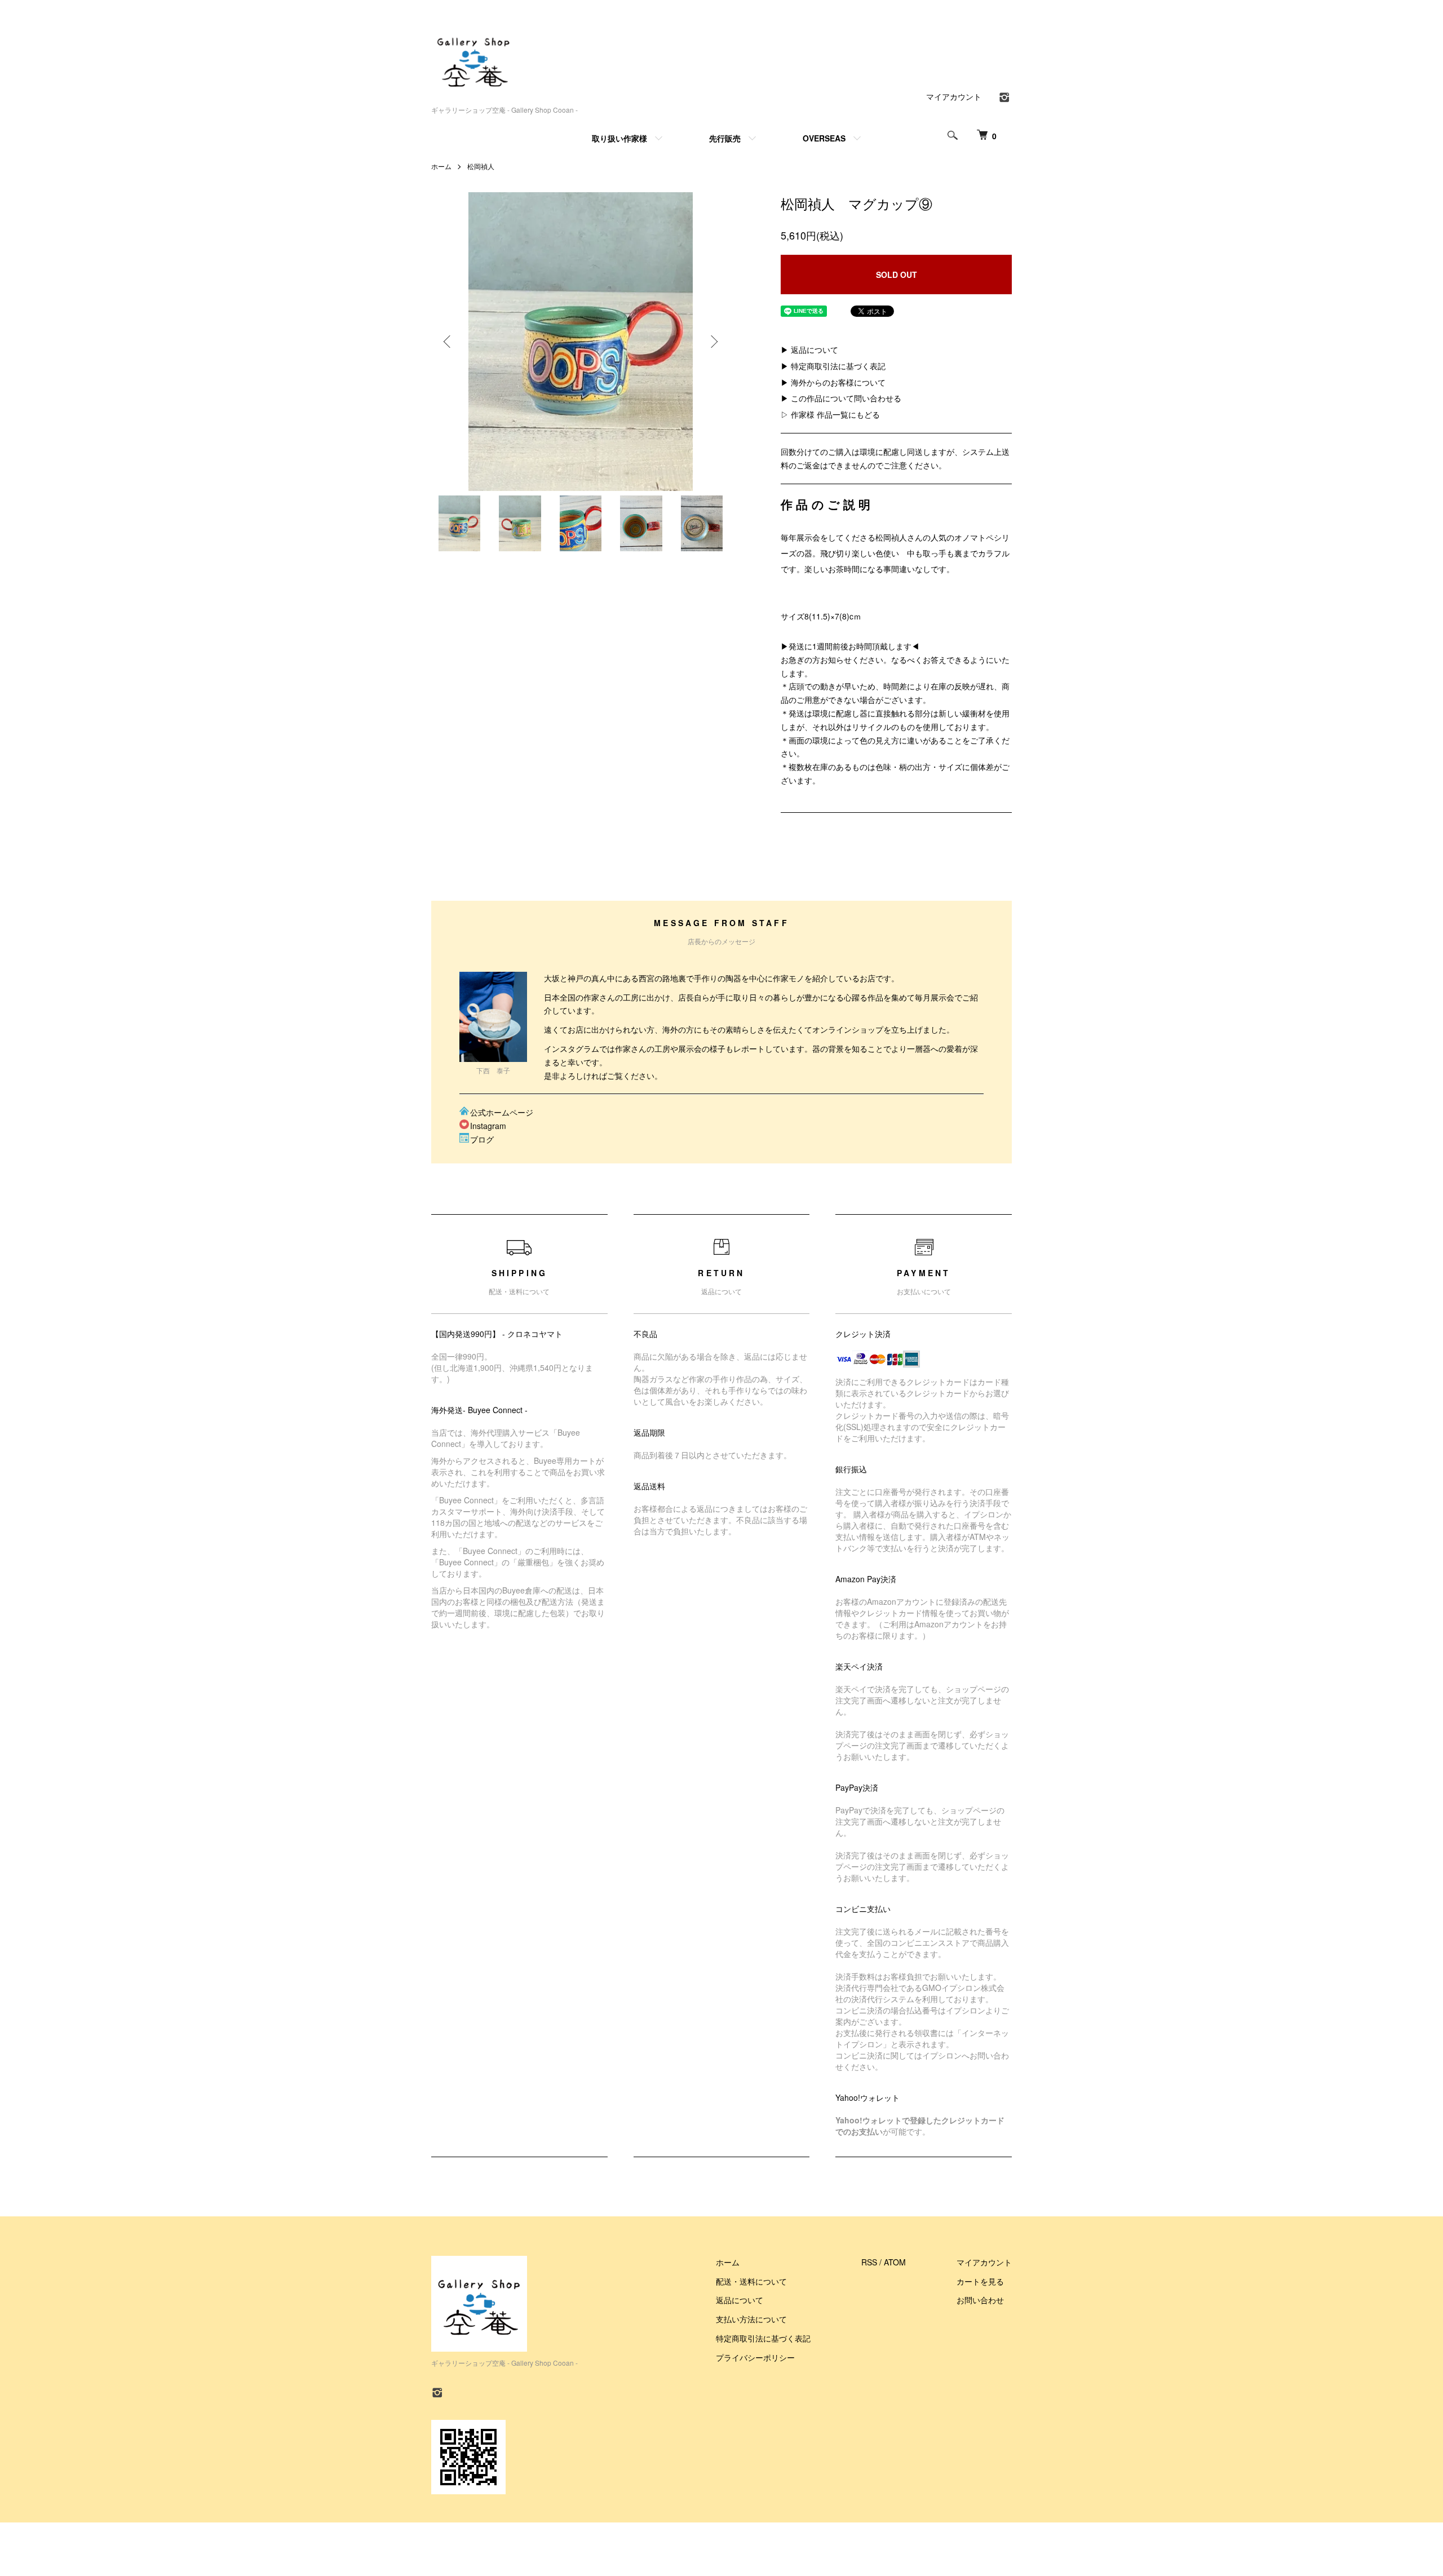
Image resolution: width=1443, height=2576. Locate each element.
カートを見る (980, 2281)
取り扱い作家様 (619, 138)
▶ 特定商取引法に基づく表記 (833, 366)
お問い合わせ (980, 2300)
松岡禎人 (481, 166)
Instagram (488, 1126)
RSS (869, 2262)
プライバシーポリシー (755, 2357)
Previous (448, 342)
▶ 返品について (809, 349)
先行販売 (725, 138)
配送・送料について (751, 2281)
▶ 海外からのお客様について (833, 382)
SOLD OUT (897, 275)
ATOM (895, 2262)
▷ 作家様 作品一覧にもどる (830, 414)
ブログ (482, 1139)
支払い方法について (751, 2319)
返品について (740, 2300)
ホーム (441, 166)
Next (713, 342)
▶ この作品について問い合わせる (841, 398)
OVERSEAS (824, 138)
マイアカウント (954, 96)
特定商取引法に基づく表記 (763, 2338)
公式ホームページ (502, 1112)
